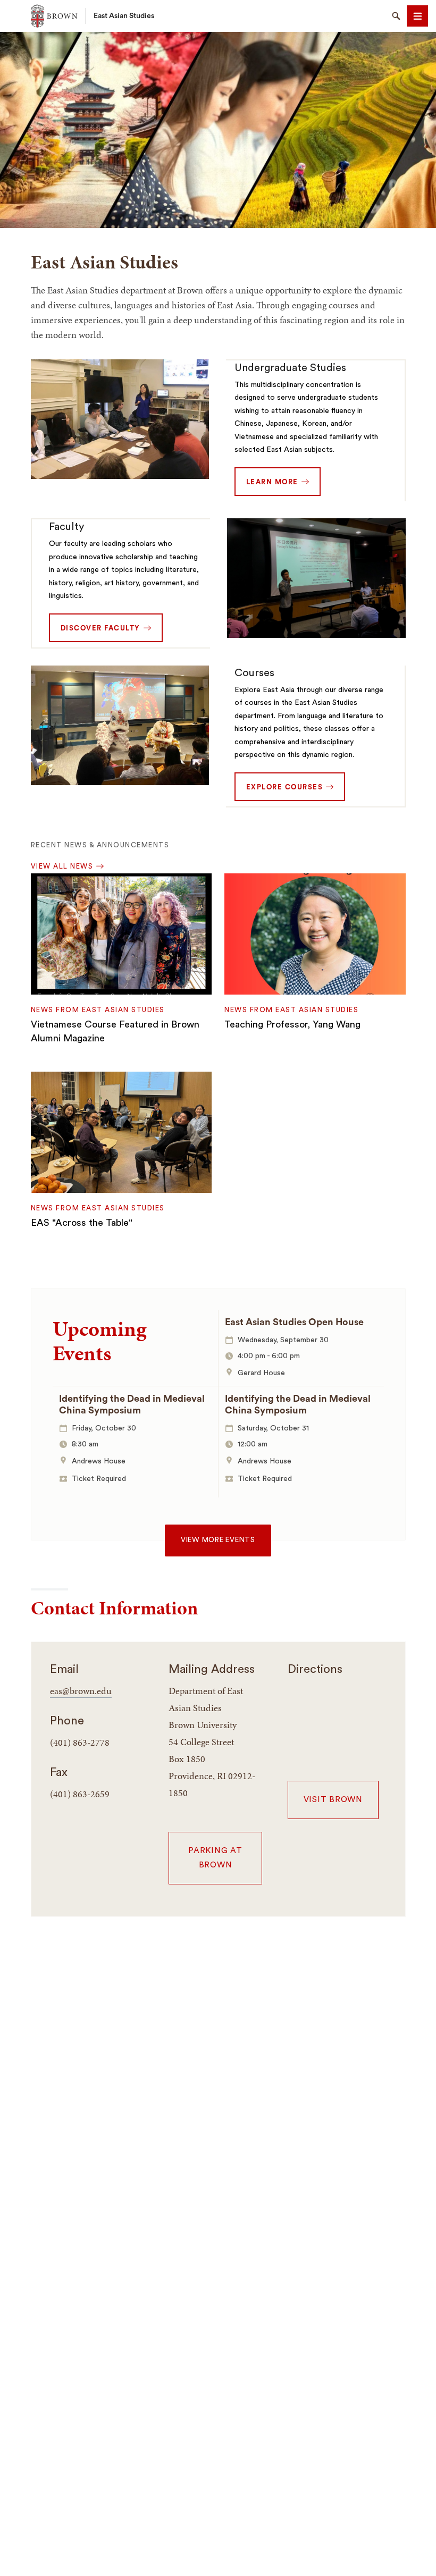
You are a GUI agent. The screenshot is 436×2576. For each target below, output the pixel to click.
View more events (218, 1540)
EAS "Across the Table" (82, 1223)
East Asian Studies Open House (294, 1322)
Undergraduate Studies (290, 368)
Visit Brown (333, 1800)
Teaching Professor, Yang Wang (292, 1024)
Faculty (66, 527)
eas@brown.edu (81, 1691)
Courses (254, 673)
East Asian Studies (124, 16)
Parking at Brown (215, 1858)
